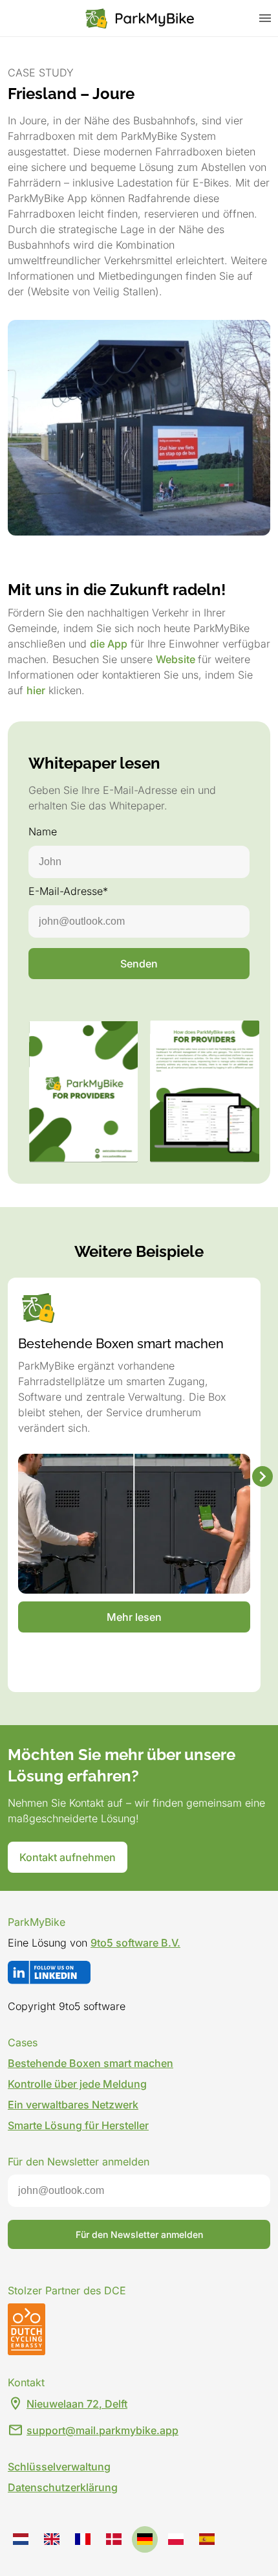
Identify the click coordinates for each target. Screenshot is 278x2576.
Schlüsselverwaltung (59, 2467)
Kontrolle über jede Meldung (77, 2084)
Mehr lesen (134, 1617)
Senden (139, 964)
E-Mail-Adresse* (68, 891)
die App (109, 644)
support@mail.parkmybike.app (102, 2430)
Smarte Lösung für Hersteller (78, 2125)
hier (36, 690)
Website (177, 659)
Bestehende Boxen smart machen (91, 2063)
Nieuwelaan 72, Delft (77, 2404)
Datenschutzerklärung (63, 2487)
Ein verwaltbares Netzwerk (73, 2105)
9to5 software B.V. (135, 1943)
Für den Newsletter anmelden (139, 2234)
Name (43, 831)
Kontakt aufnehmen (68, 1857)
